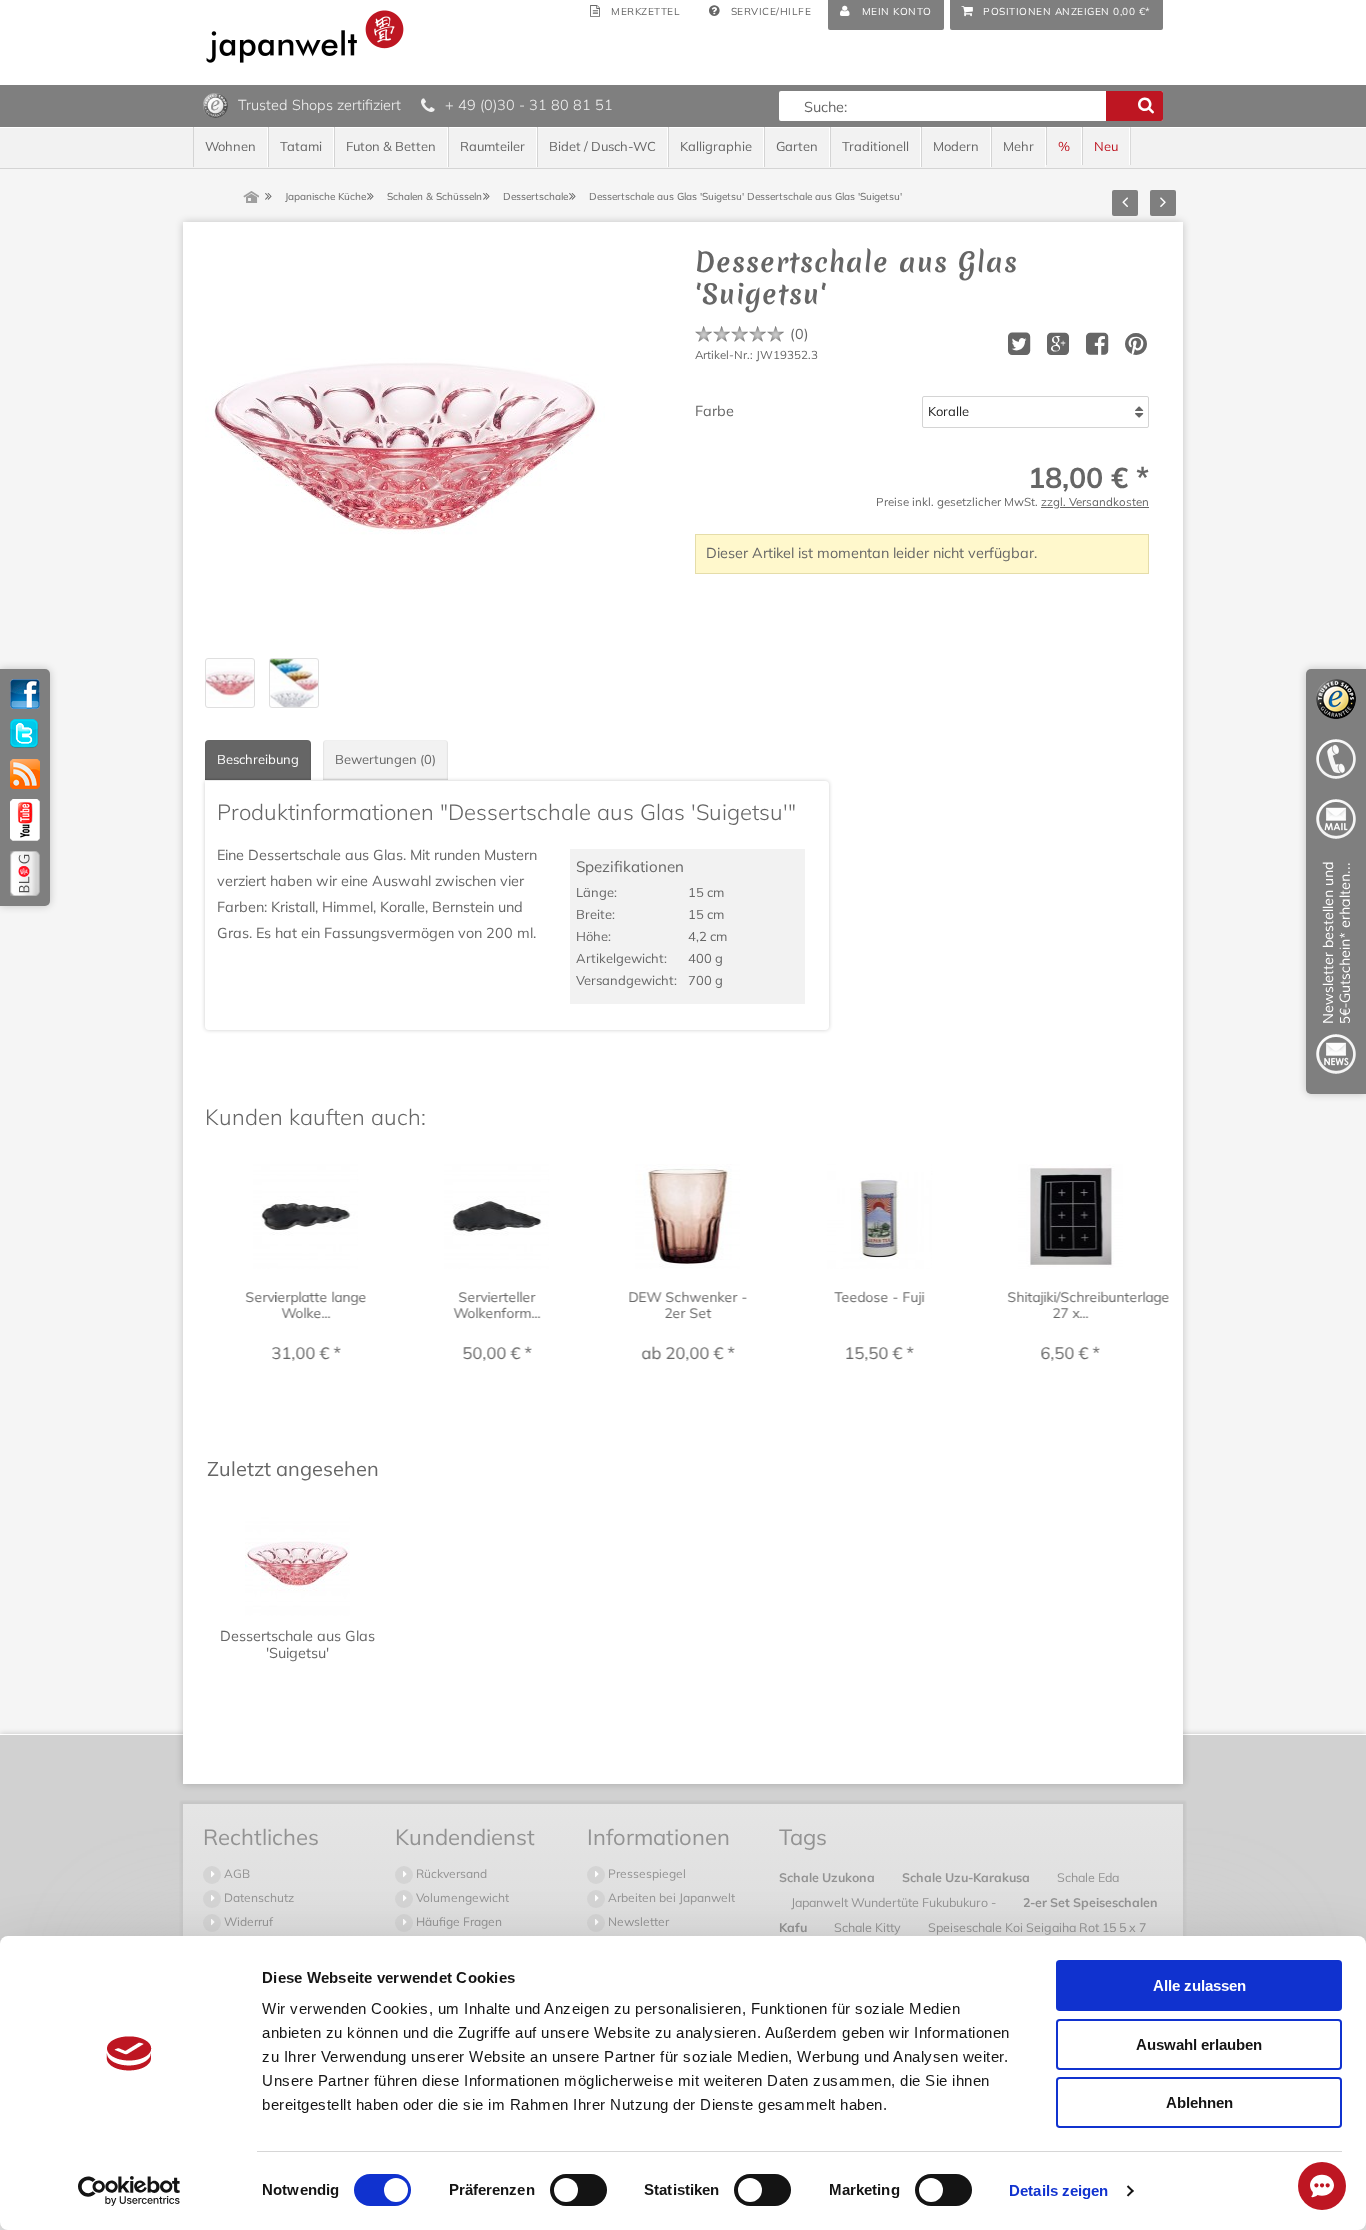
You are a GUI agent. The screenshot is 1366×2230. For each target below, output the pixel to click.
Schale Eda (1088, 1877)
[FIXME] (1336, 971)
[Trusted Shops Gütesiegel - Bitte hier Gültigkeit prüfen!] (215, 104)
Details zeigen (1058, 2190)
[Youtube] (25, 820)
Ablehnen (1199, 2102)
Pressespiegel (645, 1873)
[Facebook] (25, 694)
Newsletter (637, 1921)
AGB (235, 1873)
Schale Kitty (869, 1927)
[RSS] (25, 774)
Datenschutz (257, 1897)
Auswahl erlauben (1199, 2044)
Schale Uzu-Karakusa (967, 1877)
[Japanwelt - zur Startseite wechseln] (305, 36)
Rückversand (450, 1873)
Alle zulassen (1199, 1985)
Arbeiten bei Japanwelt (670, 1897)
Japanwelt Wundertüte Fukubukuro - (895, 1902)
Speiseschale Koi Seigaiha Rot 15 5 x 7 (1037, 1927)
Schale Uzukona (828, 1877)
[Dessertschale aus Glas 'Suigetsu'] (405, 446)
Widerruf (247, 1921)
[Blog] (25, 873)
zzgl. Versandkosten (1095, 501)
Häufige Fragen (457, 1921)
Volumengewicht (461, 1897)
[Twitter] (25, 734)
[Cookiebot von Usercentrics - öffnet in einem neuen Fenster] (129, 2191)
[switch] (578, 2190)
